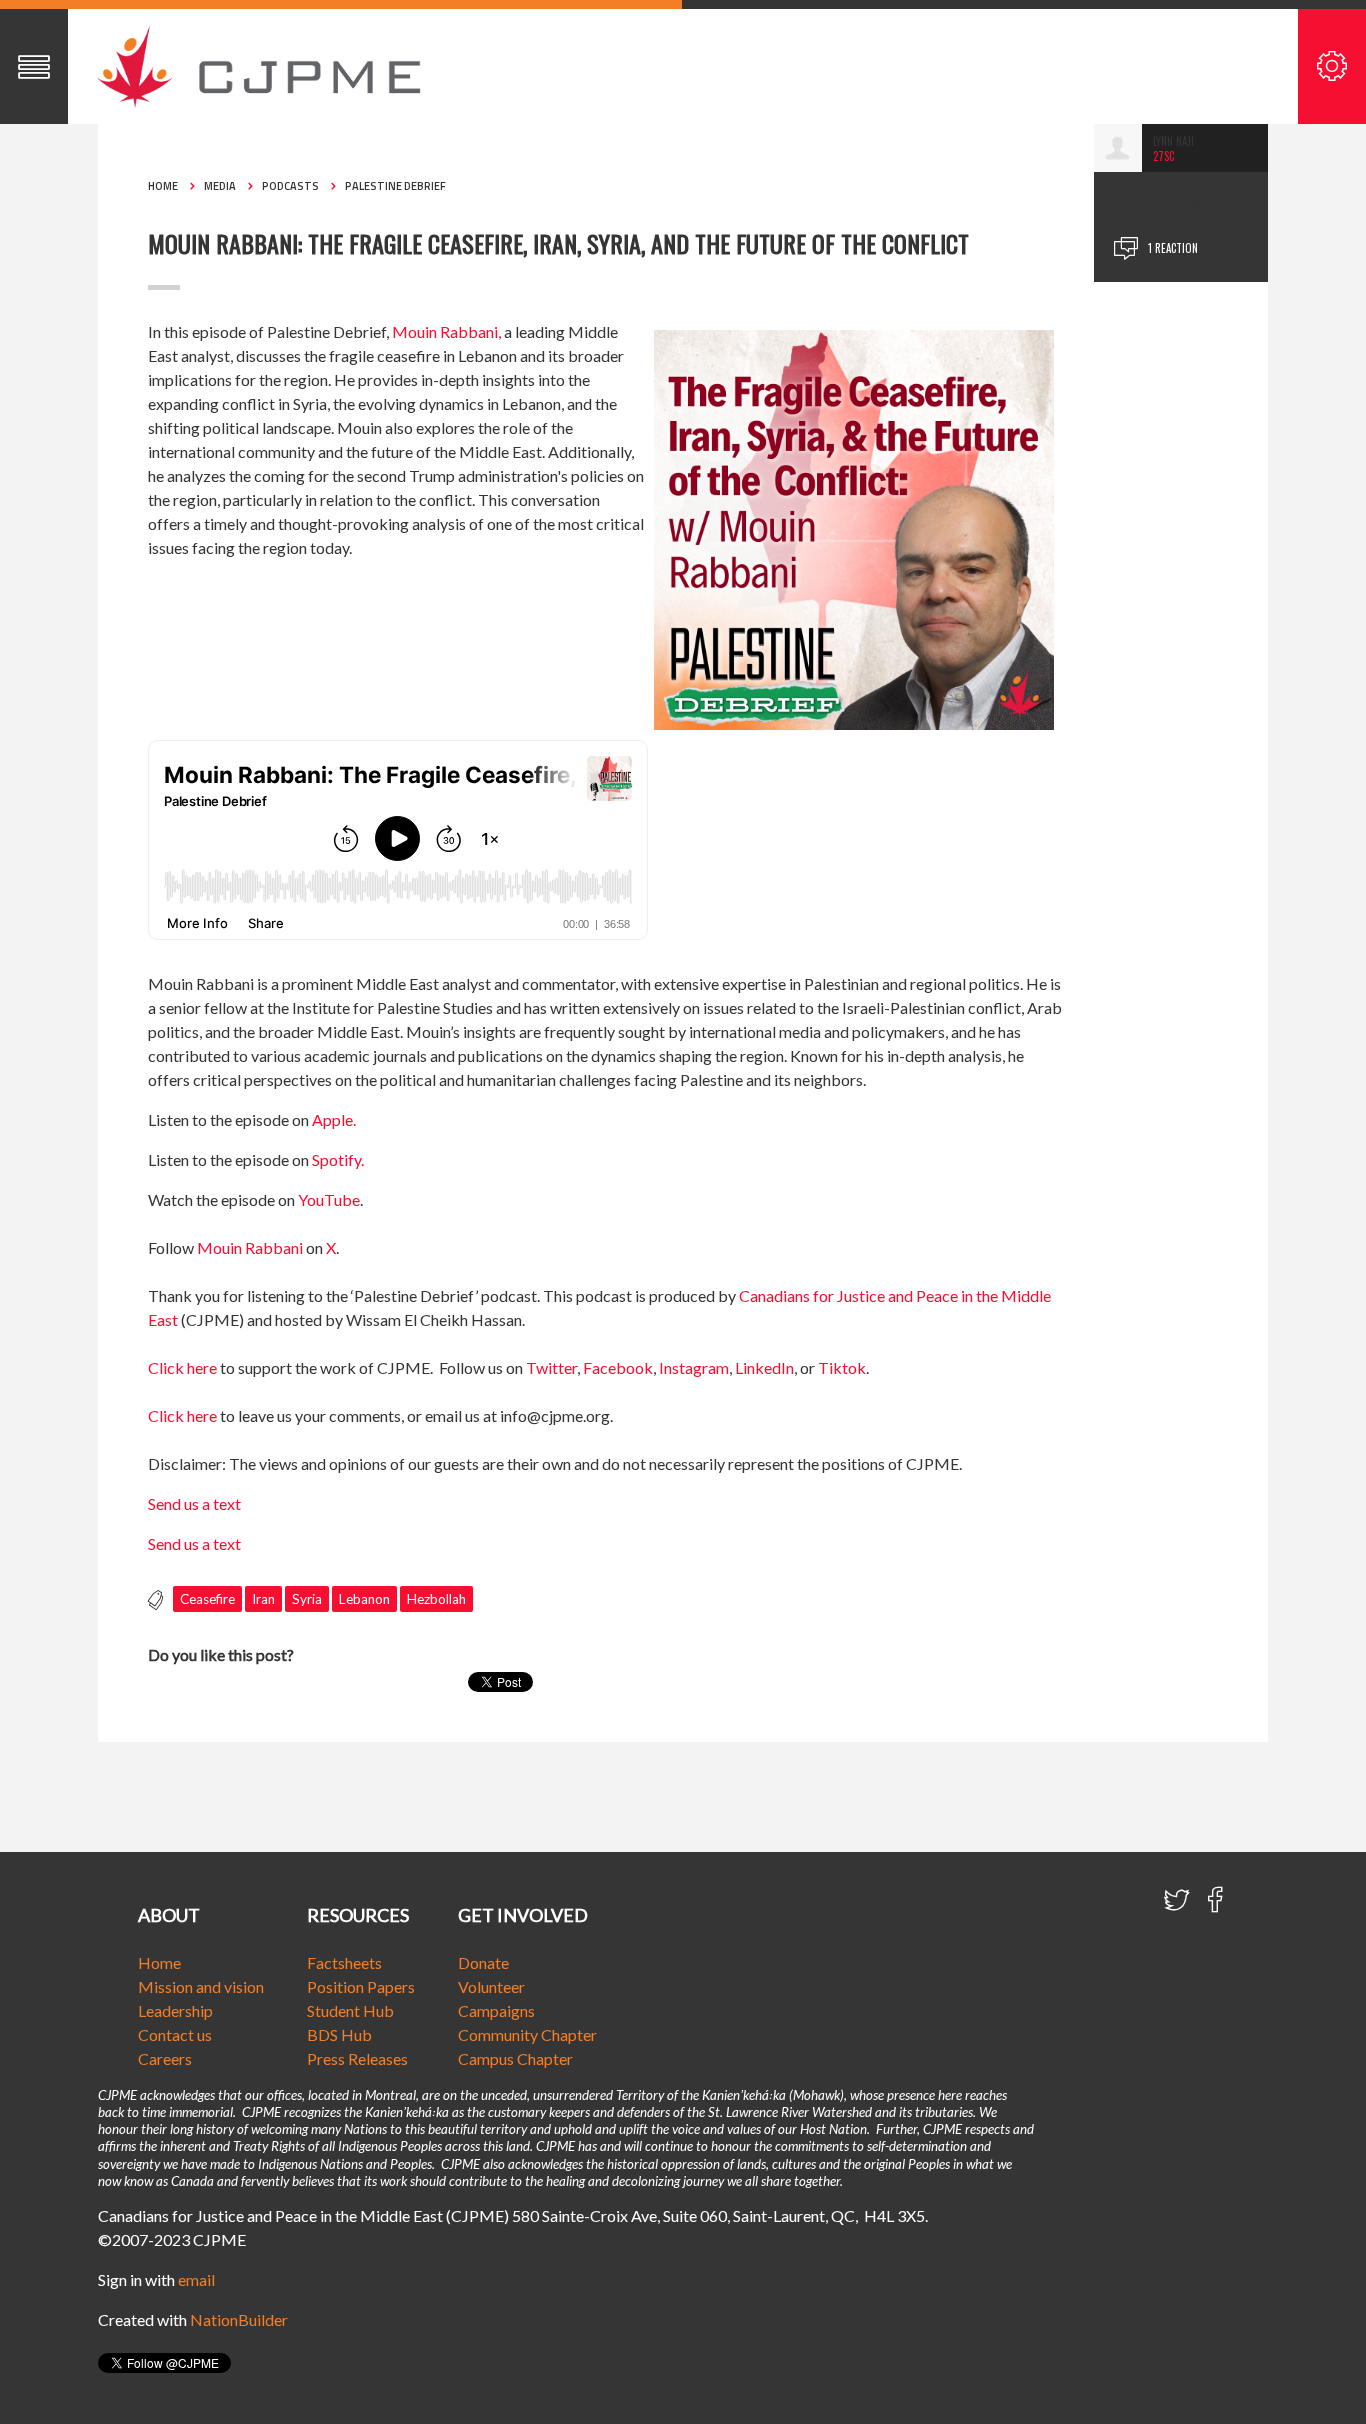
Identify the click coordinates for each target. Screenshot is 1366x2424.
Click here (182, 1367)
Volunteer (491, 1986)
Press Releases (357, 2058)
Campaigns (496, 2010)
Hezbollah (436, 1599)
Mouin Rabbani (250, 1247)
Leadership (175, 2010)
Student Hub (350, 2010)
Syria (307, 1599)
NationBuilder (239, 2319)
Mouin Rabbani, (446, 331)
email (196, 2279)
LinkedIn (764, 1367)
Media (220, 186)
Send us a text (194, 1503)
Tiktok (842, 1367)
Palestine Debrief (395, 186)
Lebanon (364, 1599)
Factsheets (344, 1962)
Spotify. (338, 1159)
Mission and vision (201, 1986)
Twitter (551, 1367)
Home (163, 186)
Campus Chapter (515, 2058)
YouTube (329, 1199)
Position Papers (361, 1986)
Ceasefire (207, 1599)
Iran (263, 1599)
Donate (483, 1962)
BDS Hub (339, 2034)
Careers (165, 2058)
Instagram (694, 1367)
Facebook (618, 1367)
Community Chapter (527, 2034)
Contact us (175, 2034)
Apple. (334, 1119)
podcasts (290, 186)
